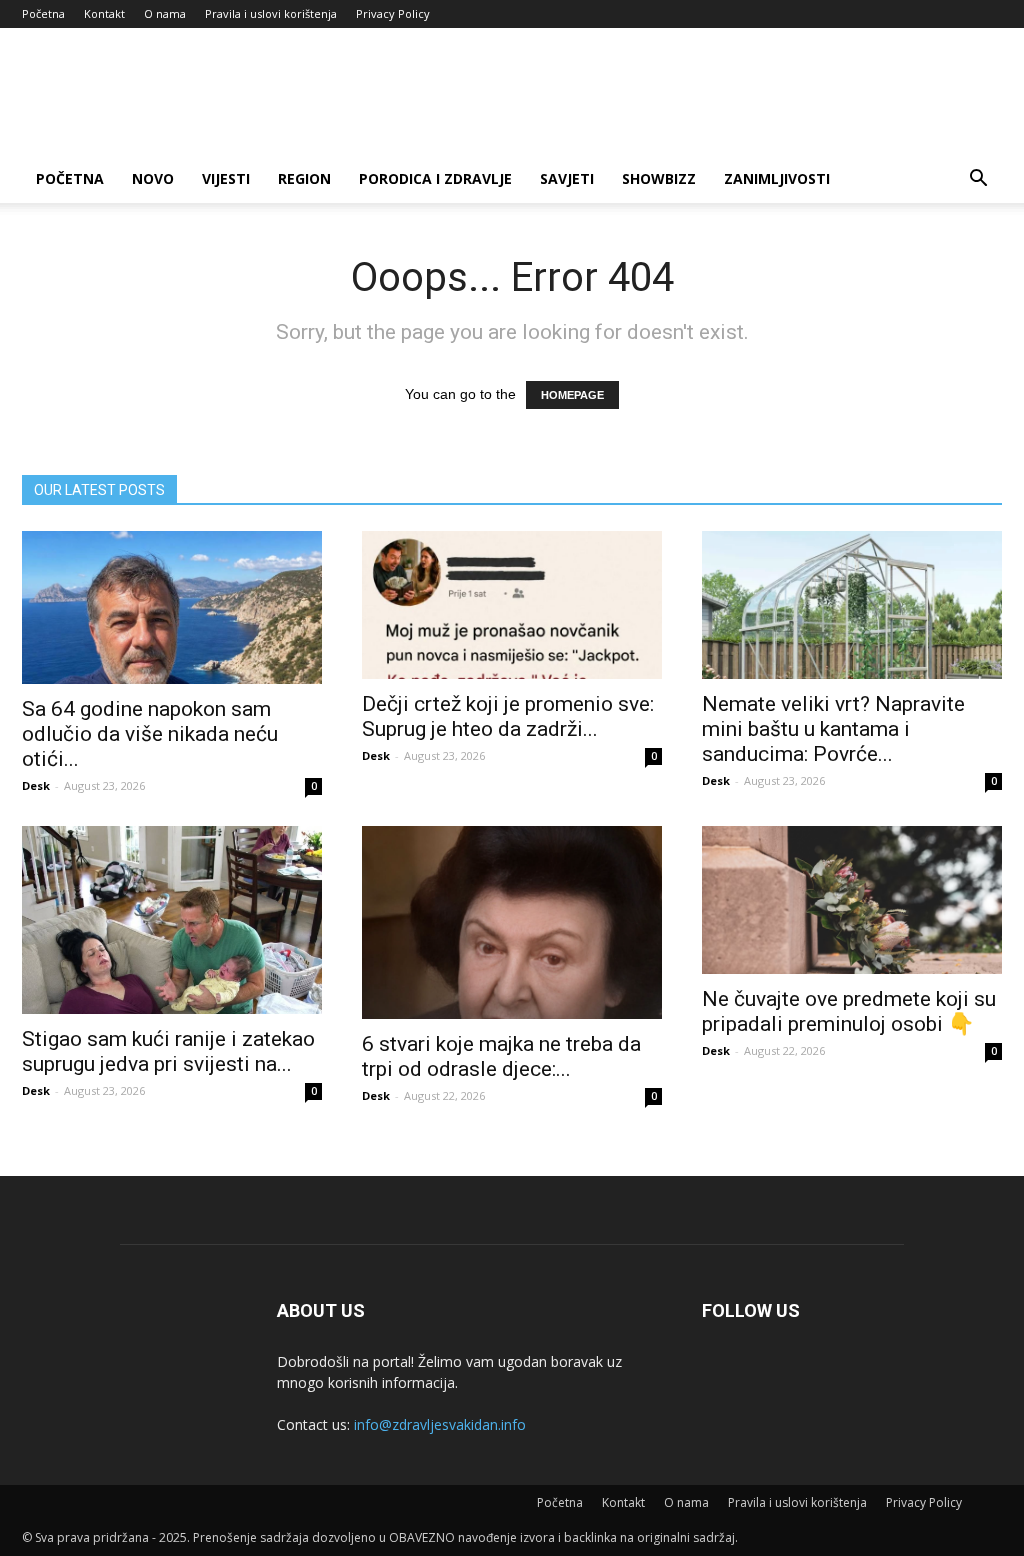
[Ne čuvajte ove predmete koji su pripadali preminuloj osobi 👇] (852, 900)
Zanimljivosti (777, 178)
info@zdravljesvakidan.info (440, 1424)
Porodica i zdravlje (435, 178)
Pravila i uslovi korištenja (271, 13)
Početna (43, 13)
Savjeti (567, 178)
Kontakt (104, 13)
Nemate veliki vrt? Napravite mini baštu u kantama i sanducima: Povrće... (833, 729)
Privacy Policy (393, 13)
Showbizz (659, 178)
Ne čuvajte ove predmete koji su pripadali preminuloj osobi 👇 (849, 1011)
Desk (36, 785)
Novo (153, 178)
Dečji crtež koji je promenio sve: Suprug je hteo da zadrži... (508, 716)
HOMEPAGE (572, 395)
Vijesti (226, 178)
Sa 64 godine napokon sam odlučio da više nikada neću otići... (150, 734)
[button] (978, 180)
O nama (165, 13)
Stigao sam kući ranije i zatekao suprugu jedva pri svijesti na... (168, 1051)
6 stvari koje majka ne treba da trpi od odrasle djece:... (501, 1056)
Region (304, 178)
